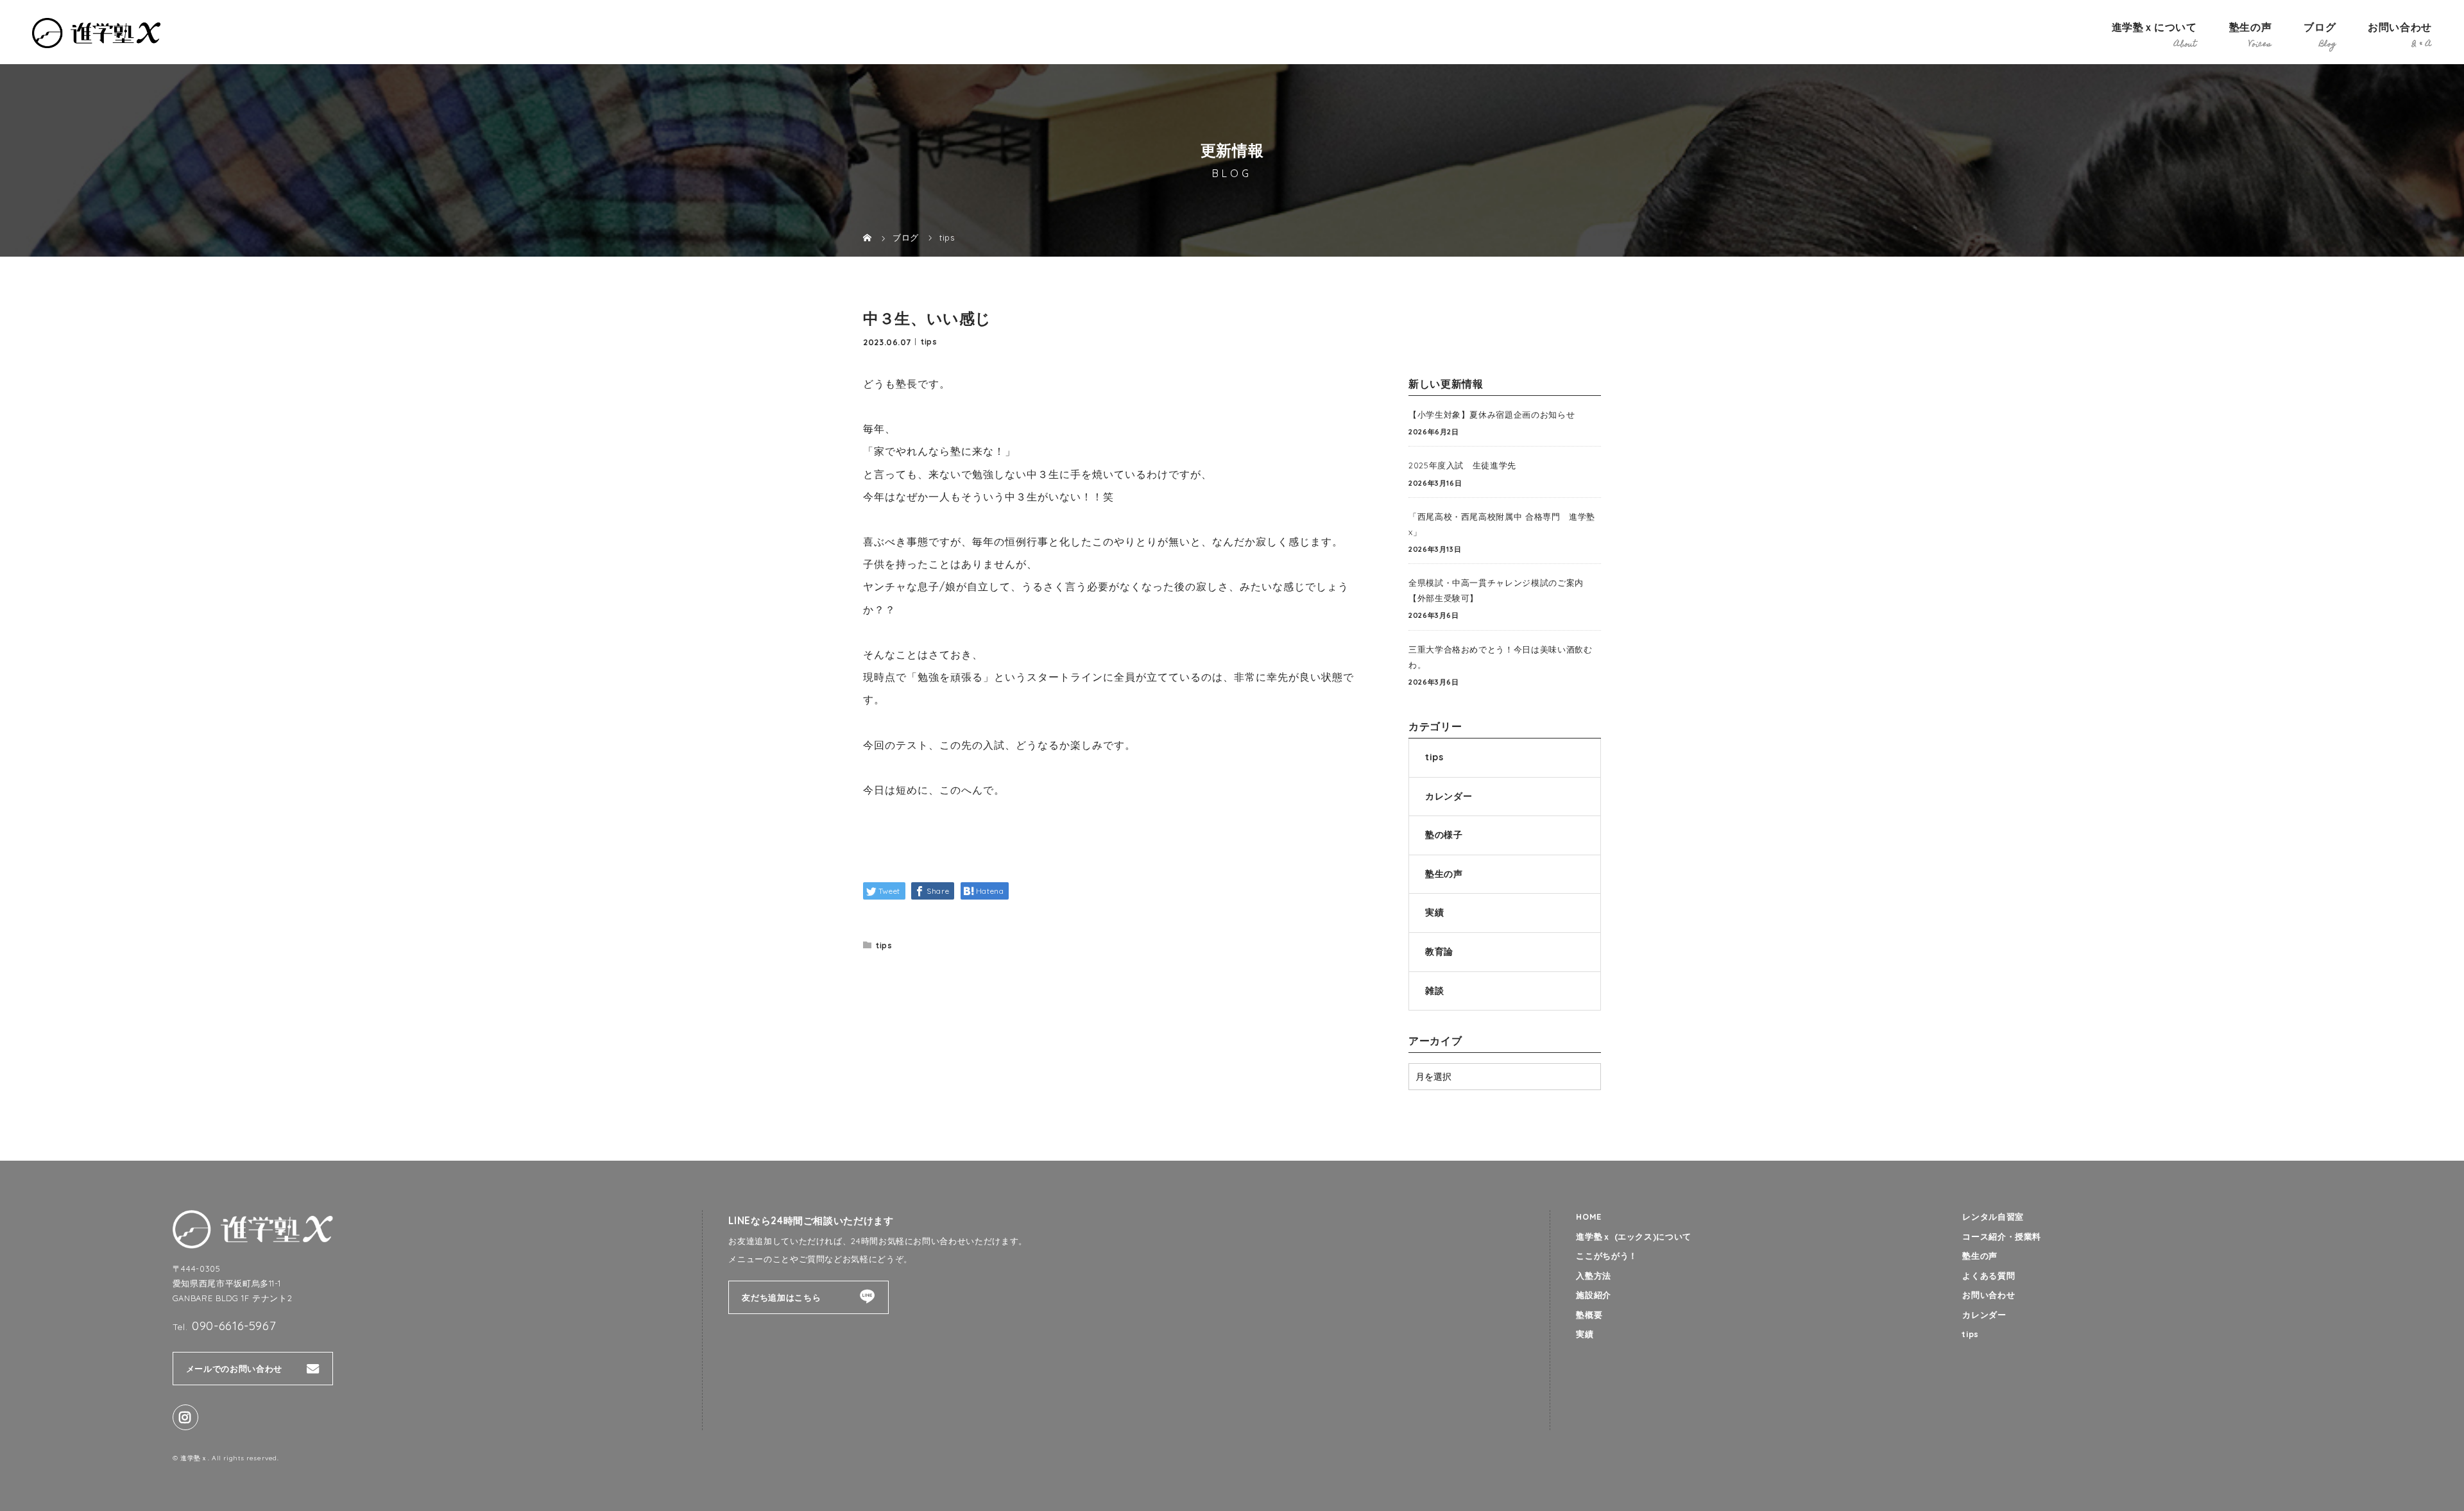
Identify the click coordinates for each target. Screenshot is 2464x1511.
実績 (1434, 912)
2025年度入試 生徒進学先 (1462, 465)
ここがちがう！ (1606, 1256)
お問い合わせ (2400, 27)
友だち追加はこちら (781, 1297)
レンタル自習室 (1993, 1216)
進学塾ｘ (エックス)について (1634, 1236)
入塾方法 (1594, 1276)
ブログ (2320, 27)
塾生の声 (2251, 27)
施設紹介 (1594, 1295)
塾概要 (1589, 1315)
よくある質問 (1989, 1276)
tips (929, 341)
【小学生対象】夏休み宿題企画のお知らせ (1492, 414)
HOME (1589, 1216)
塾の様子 (1444, 835)
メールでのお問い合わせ (234, 1369)
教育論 (1439, 952)
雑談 (1434, 991)
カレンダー (1449, 796)
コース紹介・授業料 (2002, 1236)
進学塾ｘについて (2154, 27)
